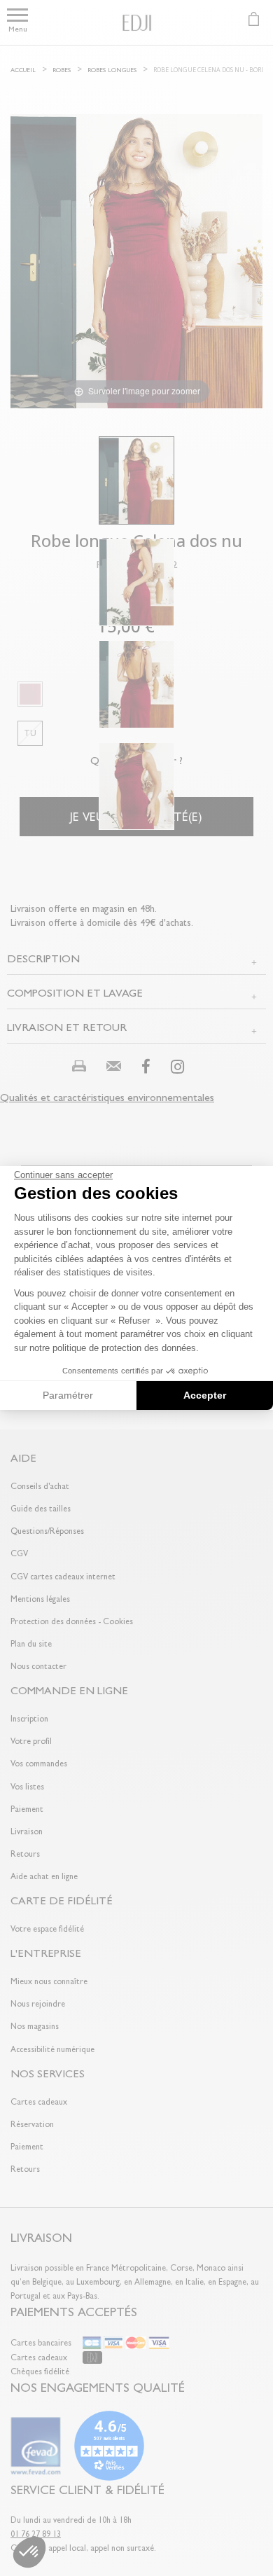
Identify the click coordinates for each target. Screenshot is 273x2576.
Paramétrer (68, 1395)
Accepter (205, 1395)
